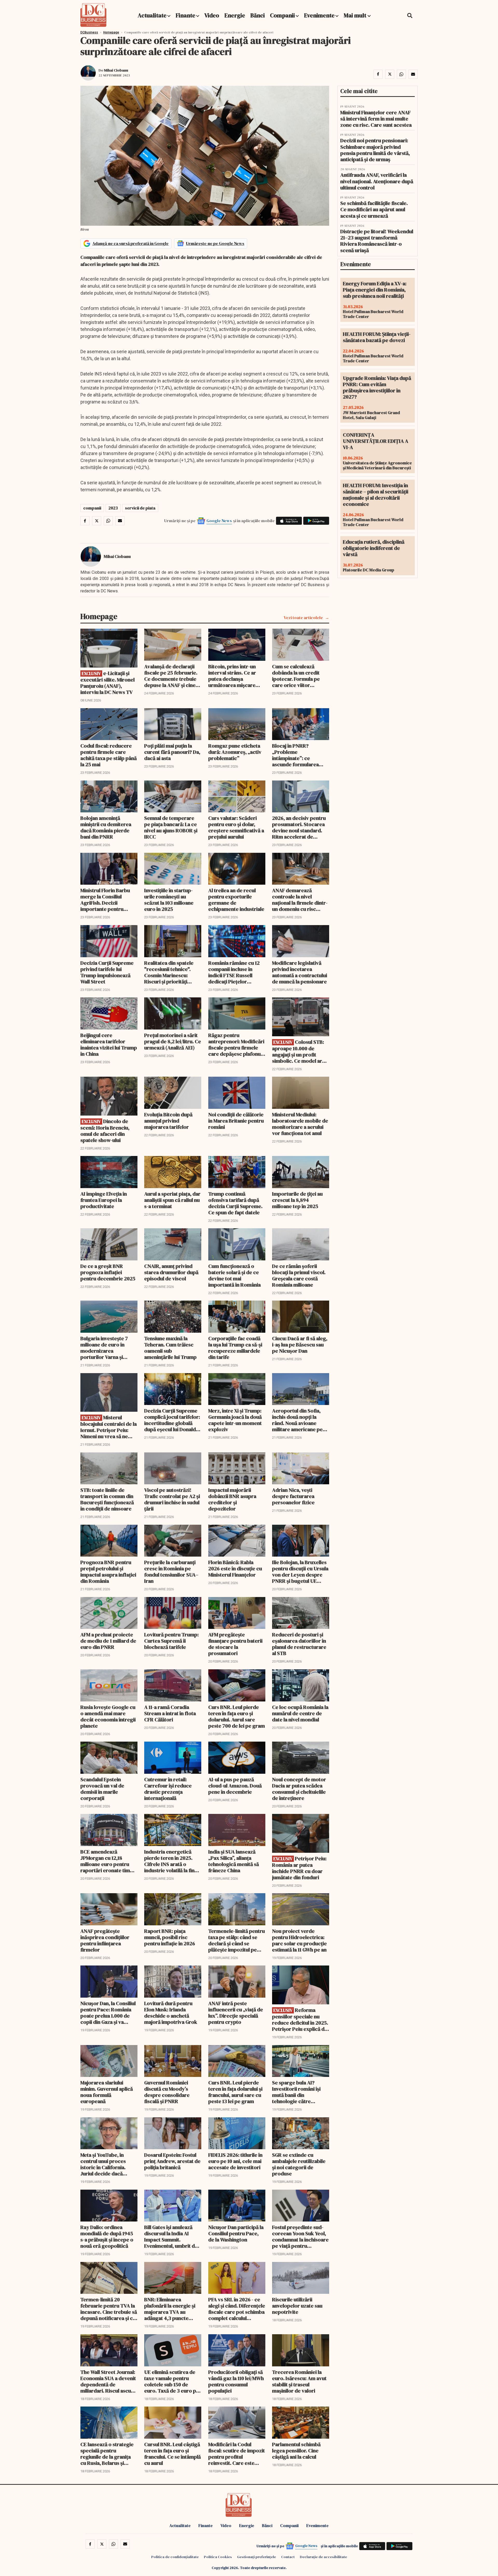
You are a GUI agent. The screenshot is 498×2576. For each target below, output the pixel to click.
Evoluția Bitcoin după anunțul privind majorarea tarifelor (168, 1121)
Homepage (111, 32)
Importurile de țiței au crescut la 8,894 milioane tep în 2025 (297, 1200)
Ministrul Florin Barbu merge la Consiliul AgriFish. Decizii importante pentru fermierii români (105, 900)
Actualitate (152, 15)
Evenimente (319, 15)
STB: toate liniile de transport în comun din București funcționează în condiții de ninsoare (107, 1499)
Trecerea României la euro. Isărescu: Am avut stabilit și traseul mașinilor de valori (299, 2381)
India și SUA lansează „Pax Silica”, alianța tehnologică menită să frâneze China (234, 1861)
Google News (219, 521)
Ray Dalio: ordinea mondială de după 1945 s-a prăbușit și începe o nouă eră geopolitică (107, 2237)
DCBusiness (89, 32)
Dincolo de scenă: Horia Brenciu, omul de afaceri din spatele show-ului (105, 1131)
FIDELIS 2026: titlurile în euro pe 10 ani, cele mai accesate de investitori (235, 2161)
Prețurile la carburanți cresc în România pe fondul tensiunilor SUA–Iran (171, 1572)
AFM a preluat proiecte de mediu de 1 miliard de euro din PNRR (108, 1641)
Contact (288, 2557)
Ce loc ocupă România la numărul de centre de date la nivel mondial (300, 1713)
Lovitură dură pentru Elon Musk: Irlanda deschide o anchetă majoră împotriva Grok (171, 2013)
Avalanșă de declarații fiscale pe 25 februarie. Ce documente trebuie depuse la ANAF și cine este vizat (171, 676)
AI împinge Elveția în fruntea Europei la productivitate (104, 1200)
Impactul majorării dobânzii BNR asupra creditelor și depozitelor (232, 1499)
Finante (185, 15)
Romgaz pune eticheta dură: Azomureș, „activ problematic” (235, 752)
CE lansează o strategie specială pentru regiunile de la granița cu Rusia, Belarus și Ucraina (107, 2454)
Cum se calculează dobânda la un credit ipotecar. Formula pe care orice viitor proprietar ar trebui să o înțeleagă (300, 676)
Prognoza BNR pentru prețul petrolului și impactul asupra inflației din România (108, 1572)
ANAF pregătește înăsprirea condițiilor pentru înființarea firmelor (105, 1940)
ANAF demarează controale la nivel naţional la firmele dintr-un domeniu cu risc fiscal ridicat (300, 900)
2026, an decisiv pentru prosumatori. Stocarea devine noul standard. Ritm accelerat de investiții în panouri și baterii (299, 827)
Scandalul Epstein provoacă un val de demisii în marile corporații (102, 1789)
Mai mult (356, 15)
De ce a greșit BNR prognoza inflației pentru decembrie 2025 (108, 1272)
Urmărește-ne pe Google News (215, 243)
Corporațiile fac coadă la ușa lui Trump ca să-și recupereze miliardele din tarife (235, 1348)
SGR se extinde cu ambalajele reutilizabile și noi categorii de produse (299, 2164)
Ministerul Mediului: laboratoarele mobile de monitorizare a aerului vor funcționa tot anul (300, 1124)
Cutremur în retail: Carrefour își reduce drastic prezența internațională (168, 1789)
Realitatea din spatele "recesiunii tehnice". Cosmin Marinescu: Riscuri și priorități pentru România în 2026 (172, 972)
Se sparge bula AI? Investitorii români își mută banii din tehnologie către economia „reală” (296, 2092)
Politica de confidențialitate (175, 2557)
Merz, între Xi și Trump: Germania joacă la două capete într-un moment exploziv (235, 1420)
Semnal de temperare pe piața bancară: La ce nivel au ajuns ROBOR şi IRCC (171, 827)
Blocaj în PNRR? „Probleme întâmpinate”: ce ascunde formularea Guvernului (295, 755)
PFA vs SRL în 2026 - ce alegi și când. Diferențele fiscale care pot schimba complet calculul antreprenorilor (237, 2309)
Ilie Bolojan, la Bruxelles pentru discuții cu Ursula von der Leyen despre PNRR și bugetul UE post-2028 (300, 1572)
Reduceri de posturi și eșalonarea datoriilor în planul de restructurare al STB (299, 1644)
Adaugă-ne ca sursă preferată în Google (130, 243)
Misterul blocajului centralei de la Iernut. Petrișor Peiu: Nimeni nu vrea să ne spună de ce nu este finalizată (109, 1427)
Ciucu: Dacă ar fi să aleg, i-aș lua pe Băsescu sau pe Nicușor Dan (300, 1345)
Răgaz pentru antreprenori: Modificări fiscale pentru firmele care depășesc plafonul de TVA (236, 1045)
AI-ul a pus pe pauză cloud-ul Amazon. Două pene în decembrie (235, 1786)
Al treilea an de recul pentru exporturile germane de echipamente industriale (236, 900)
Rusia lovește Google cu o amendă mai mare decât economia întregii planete (108, 1716)
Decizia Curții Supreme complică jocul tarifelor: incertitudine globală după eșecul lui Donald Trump (172, 1420)
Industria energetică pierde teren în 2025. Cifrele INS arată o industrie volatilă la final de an (171, 1861)
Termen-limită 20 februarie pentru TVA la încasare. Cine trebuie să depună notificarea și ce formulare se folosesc (109, 2309)
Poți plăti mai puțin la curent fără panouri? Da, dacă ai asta (172, 752)
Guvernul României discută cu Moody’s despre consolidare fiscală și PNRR (167, 2092)
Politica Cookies (218, 2557)
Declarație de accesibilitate (323, 2557)
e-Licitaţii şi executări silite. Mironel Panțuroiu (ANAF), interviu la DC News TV (108, 683)
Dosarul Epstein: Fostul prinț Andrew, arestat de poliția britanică (172, 2161)
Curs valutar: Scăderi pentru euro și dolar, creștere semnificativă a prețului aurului (236, 827)
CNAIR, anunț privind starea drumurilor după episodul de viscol (171, 1272)
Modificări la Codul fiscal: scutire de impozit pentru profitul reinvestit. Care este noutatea (237, 2454)
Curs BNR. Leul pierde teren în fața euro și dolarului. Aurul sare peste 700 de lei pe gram (237, 1716)
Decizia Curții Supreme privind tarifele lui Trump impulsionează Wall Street (107, 972)
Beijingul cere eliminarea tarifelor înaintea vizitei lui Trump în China (109, 1045)
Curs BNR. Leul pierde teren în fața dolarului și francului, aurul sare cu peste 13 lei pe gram (235, 2092)
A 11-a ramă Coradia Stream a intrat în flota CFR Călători (170, 1713)
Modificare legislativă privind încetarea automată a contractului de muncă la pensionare (300, 972)
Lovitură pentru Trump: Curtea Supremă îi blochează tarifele (171, 1641)
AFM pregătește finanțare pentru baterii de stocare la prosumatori (235, 1644)
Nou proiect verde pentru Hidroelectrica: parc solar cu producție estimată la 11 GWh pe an (299, 1940)
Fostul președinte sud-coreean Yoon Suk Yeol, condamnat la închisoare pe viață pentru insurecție (300, 2237)
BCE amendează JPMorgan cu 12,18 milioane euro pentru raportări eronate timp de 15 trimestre (107, 1861)
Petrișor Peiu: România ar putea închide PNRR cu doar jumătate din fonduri (299, 1868)
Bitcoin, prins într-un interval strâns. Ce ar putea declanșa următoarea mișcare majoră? (232, 676)
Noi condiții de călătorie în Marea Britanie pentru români (236, 1121)
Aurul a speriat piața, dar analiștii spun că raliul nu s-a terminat (172, 1200)
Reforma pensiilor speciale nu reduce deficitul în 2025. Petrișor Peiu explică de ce (300, 2020)
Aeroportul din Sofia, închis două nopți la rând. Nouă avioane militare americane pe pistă (297, 1420)
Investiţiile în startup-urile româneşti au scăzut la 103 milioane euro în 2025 (169, 900)
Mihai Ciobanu (116, 70)
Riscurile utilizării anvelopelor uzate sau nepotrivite (297, 2306)
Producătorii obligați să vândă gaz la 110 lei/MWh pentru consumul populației (236, 2381)
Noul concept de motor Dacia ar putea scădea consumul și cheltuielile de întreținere (299, 1789)
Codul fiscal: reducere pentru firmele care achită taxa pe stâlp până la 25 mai (109, 755)
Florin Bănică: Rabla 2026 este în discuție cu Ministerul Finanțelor (235, 1569)
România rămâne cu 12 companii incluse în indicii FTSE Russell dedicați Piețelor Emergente (234, 972)
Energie (235, 15)
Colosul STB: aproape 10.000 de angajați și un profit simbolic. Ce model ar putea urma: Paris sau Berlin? (298, 1051)
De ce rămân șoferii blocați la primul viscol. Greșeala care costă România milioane (299, 1275)
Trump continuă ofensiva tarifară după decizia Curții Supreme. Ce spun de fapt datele (235, 1203)
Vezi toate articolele (303, 618)
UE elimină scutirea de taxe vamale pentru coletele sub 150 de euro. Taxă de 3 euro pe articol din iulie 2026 (172, 2381)
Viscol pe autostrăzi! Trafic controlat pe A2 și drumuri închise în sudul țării (172, 1499)
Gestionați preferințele (257, 2557)
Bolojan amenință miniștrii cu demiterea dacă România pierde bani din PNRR (106, 827)
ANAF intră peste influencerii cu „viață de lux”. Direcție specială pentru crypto (236, 2013)
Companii (282, 15)
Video (212, 15)
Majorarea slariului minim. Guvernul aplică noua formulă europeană (107, 2092)
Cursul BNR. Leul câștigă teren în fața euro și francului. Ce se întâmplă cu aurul (172, 2454)
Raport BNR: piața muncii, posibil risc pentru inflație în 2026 (170, 1937)
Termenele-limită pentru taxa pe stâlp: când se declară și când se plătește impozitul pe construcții (237, 1940)
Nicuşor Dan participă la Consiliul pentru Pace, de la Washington (236, 2233)
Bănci (258, 15)
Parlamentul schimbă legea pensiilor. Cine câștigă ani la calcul (296, 2451)
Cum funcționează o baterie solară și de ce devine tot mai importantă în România (234, 1275)
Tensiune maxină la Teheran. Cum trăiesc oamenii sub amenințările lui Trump (170, 1348)
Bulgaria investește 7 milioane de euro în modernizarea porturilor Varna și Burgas (104, 1348)
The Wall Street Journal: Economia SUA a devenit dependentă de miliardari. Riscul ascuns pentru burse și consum (108, 2381)
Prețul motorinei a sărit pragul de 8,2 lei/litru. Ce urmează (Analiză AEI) (173, 1041)
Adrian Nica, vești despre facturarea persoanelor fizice (293, 1496)
